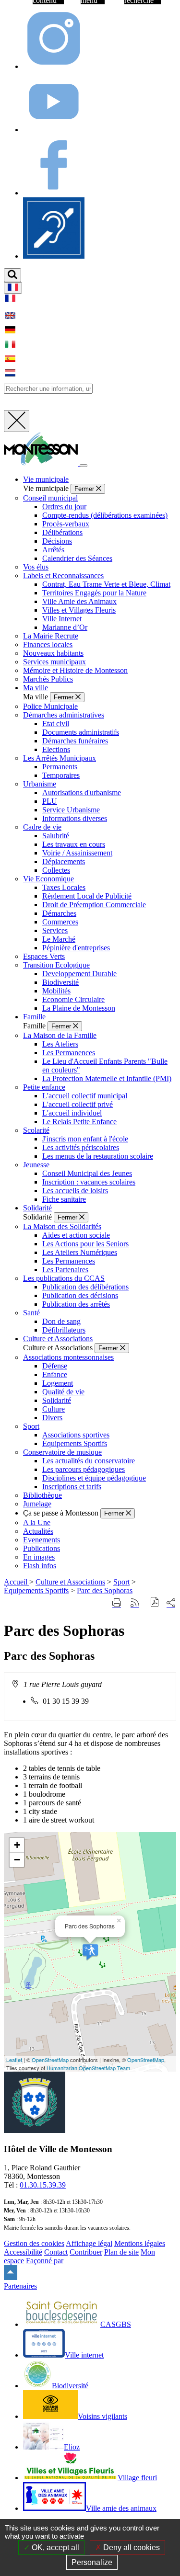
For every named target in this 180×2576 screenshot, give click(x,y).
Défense (55, 1366)
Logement (58, 1383)
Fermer (85, 489)
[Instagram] (54, 66)
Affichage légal (89, 2243)
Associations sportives (76, 1435)
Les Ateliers (60, 1044)
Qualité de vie (63, 1392)
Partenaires (20, 2286)
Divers (52, 1418)
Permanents (60, 767)
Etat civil (56, 724)
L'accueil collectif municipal (85, 1096)
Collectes (56, 870)
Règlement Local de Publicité (87, 896)
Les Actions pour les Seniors (85, 1244)
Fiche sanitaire (64, 1199)
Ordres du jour (64, 507)
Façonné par (45, 2261)
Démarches (59, 913)
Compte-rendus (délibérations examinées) (105, 515)
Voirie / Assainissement (77, 853)
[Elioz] (54, 256)
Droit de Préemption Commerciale (94, 905)
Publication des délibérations (85, 1287)
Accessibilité (23, 2252)
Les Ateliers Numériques (80, 1252)
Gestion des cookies (34, 2243)
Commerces (60, 922)
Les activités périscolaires (81, 1147)
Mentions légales (140, 2243)
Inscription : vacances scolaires (89, 1182)
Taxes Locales (64, 887)
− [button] (17, 1860)
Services (55, 930)
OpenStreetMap (50, 2060)
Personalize (92, 2562)
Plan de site (121, 2252)
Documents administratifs (81, 732)
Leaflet (14, 2060)
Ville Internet (62, 619)
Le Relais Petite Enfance (79, 1122)
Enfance (55, 1374)
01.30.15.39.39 (43, 2185)
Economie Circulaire (73, 999)
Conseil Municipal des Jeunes (87, 1173)
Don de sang (61, 1321)
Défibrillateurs (64, 1330)
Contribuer (86, 2252)
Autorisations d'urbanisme (82, 792)
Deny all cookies (131, 2548)
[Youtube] (54, 130)
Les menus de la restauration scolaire (98, 1156)
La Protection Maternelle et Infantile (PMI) (107, 1078)
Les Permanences (69, 1053)
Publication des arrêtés (76, 1304)
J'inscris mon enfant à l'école (85, 1139)
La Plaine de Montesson (79, 1008)
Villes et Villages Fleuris (79, 610)
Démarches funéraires (75, 741)
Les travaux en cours (74, 844)
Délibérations (62, 532)
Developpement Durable (79, 974)
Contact (56, 2252)
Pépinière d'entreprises (76, 948)
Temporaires (61, 775)
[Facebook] (54, 193)
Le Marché (59, 939)
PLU (50, 801)
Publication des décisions (80, 1295)
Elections (56, 749)
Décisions (57, 541)
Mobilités (56, 991)
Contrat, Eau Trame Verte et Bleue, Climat (106, 584)
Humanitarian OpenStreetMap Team (88, 2068)
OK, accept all (54, 2548)
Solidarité (57, 1400)
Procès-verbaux (66, 524)
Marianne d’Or (65, 627)
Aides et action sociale (76, 1235)
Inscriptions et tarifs (72, 1487)
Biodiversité (60, 982)
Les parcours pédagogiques (84, 1469)
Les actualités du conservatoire (89, 1461)
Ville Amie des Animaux (79, 601)
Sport (121, 1582)
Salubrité (56, 836)
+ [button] (17, 1845)
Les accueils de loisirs (75, 1191)
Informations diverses (75, 818)
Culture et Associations (70, 1582)
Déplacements (64, 861)
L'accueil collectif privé (78, 1104)
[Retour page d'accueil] (42, 463)
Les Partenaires (65, 1270)
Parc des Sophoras (105, 1590)
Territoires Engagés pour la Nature (94, 593)
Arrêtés (53, 550)
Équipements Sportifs (75, 1443)
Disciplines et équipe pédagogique (94, 1478)
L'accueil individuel (72, 1113)
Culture (54, 1409)
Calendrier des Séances (77, 558)
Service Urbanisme (71, 810)
